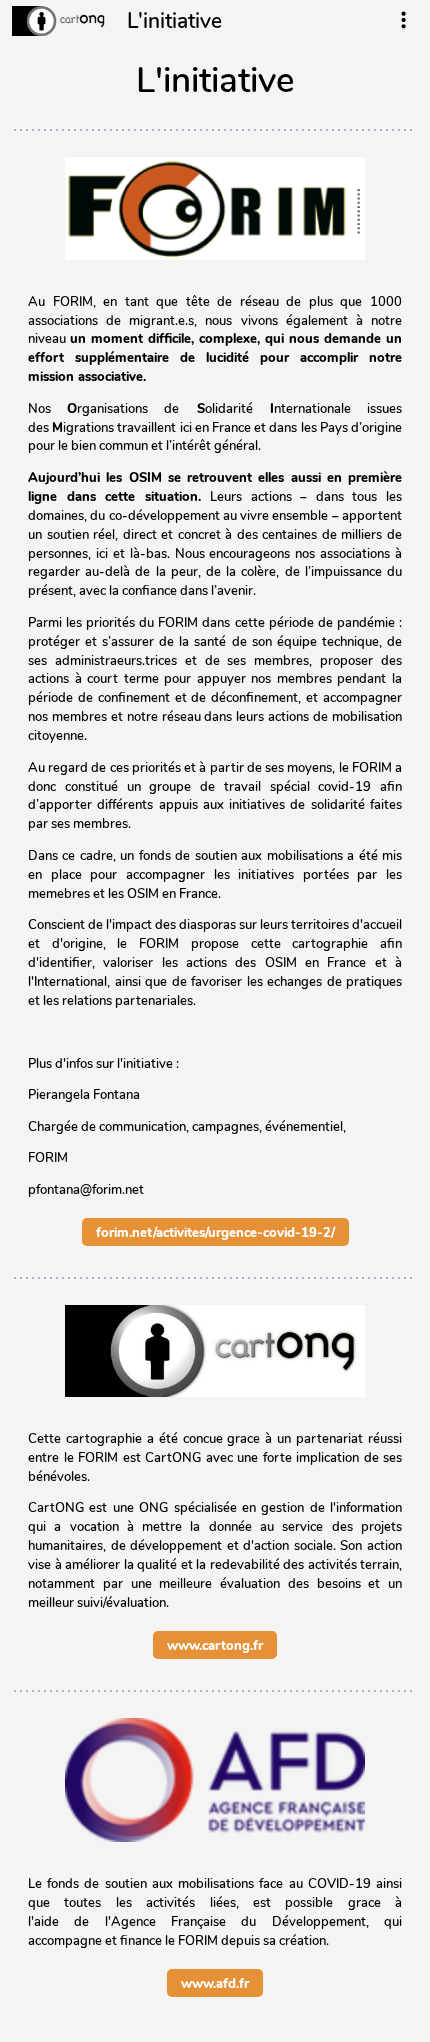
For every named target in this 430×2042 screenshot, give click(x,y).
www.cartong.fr (215, 1644)
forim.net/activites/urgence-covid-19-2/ (215, 1231)
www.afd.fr (215, 1982)
